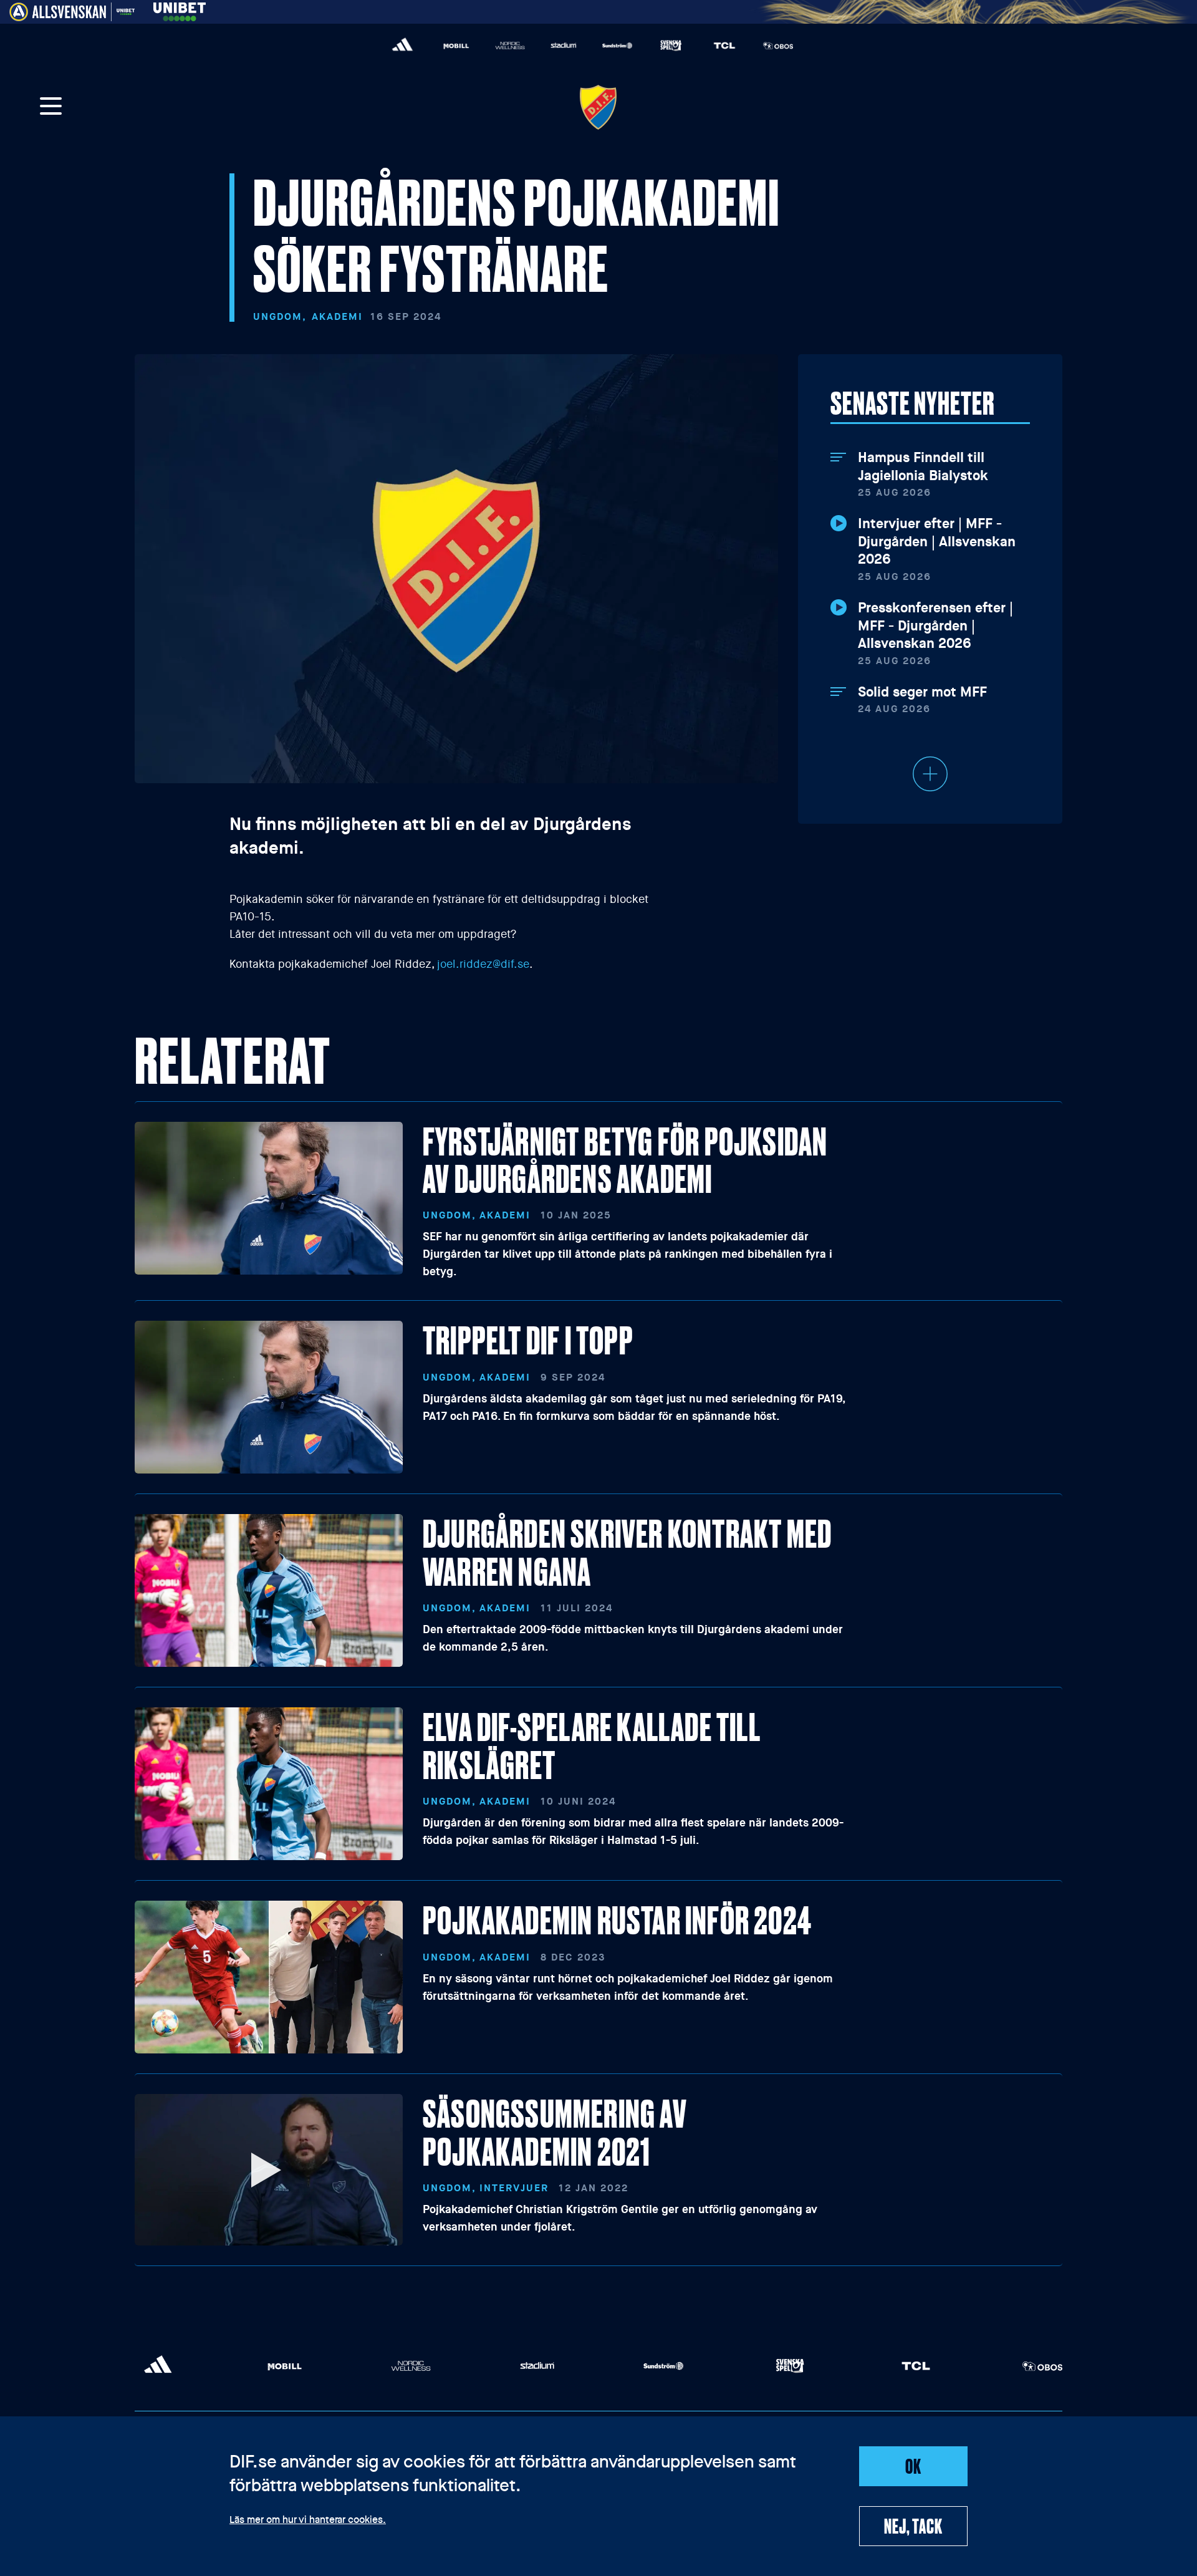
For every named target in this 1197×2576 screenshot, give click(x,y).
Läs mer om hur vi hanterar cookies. (308, 2521)
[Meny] (51, 107)
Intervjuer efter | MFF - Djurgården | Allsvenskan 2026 (937, 542)
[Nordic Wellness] (510, 46)
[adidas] (403, 46)
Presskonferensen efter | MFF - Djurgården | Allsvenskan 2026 (935, 626)
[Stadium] (564, 46)
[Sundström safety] (617, 46)
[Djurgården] (598, 107)
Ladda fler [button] (930, 774)
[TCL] (724, 46)
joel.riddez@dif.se (483, 964)
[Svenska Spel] (671, 46)
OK (913, 2466)
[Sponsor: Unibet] (180, 10)
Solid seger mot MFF (922, 692)
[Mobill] (456, 46)
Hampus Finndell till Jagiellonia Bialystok (923, 467)
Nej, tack (913, 2525)
